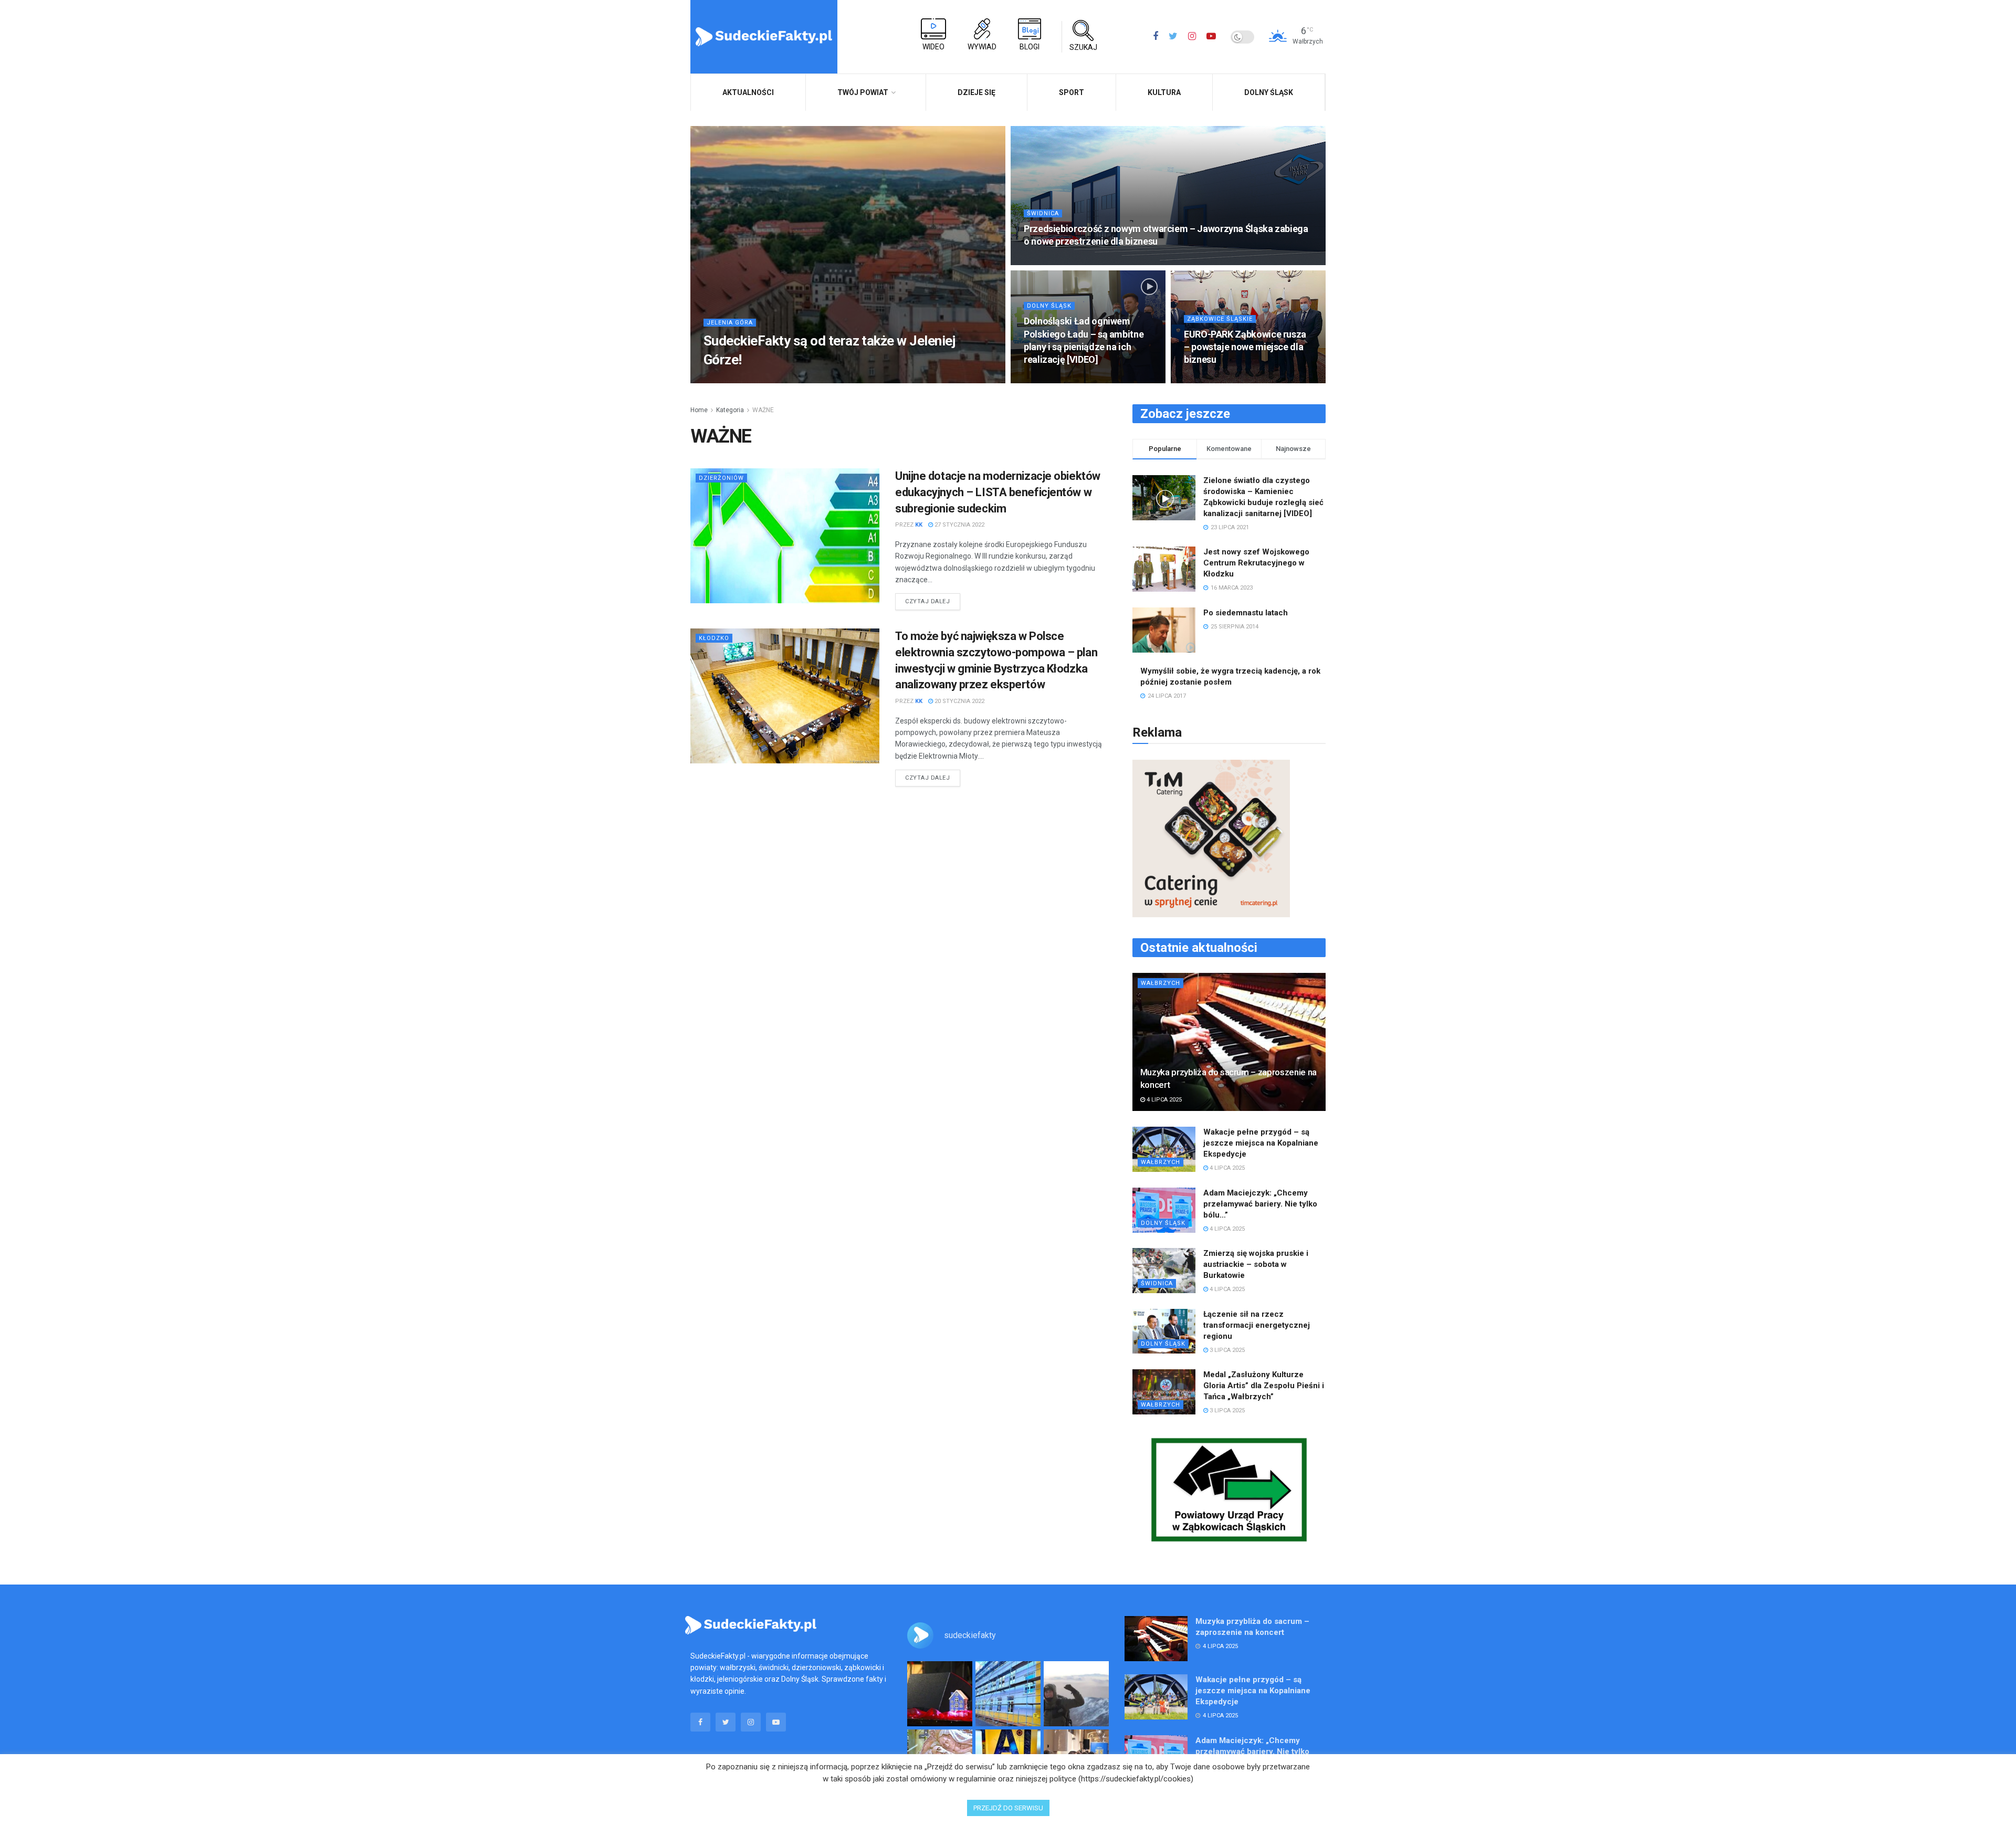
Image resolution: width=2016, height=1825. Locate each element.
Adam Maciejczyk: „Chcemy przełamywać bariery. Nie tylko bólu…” (1260, 1204)
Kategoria (730, 410)
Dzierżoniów (721, 478)
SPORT (1072, 92)
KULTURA (1164, 92)
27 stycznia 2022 (1214, 380)
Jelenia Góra (730, 323)
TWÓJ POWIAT (863, 92)
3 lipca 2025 (1226, 1350)
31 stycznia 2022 (1054, 380)
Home (699, 410)
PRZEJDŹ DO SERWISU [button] (1008, 1808)
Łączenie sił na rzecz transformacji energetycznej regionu (1257, 1325)
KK (727, 380)
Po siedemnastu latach (1246, 613)
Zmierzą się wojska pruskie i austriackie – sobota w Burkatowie (1256, 1264)
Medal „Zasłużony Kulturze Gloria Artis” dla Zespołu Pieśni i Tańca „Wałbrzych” (1264, 1386)
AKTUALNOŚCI (748, 92)
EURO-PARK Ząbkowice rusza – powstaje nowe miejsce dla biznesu (1245, 347)
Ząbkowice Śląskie (1220, 319)
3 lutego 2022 (1050, 262)
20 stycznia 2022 (959, 701)
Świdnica (1043, 213)
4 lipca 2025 (1163, 1100)
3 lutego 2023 (763, 380)
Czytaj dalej (928, 601)
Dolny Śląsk (1269, 92)
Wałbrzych (1161, 983)
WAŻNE (763, 410)
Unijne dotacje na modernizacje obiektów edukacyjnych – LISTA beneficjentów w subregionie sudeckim (998, 492)
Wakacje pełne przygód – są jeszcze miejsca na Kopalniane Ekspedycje (1261, 1143)
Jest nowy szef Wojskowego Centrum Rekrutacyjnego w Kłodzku (1256, 563)
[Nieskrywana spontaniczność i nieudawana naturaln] (940, 1694)
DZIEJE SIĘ (976, 92)
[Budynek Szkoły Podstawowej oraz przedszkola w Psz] (1008, 1694)
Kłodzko (714, 638)
